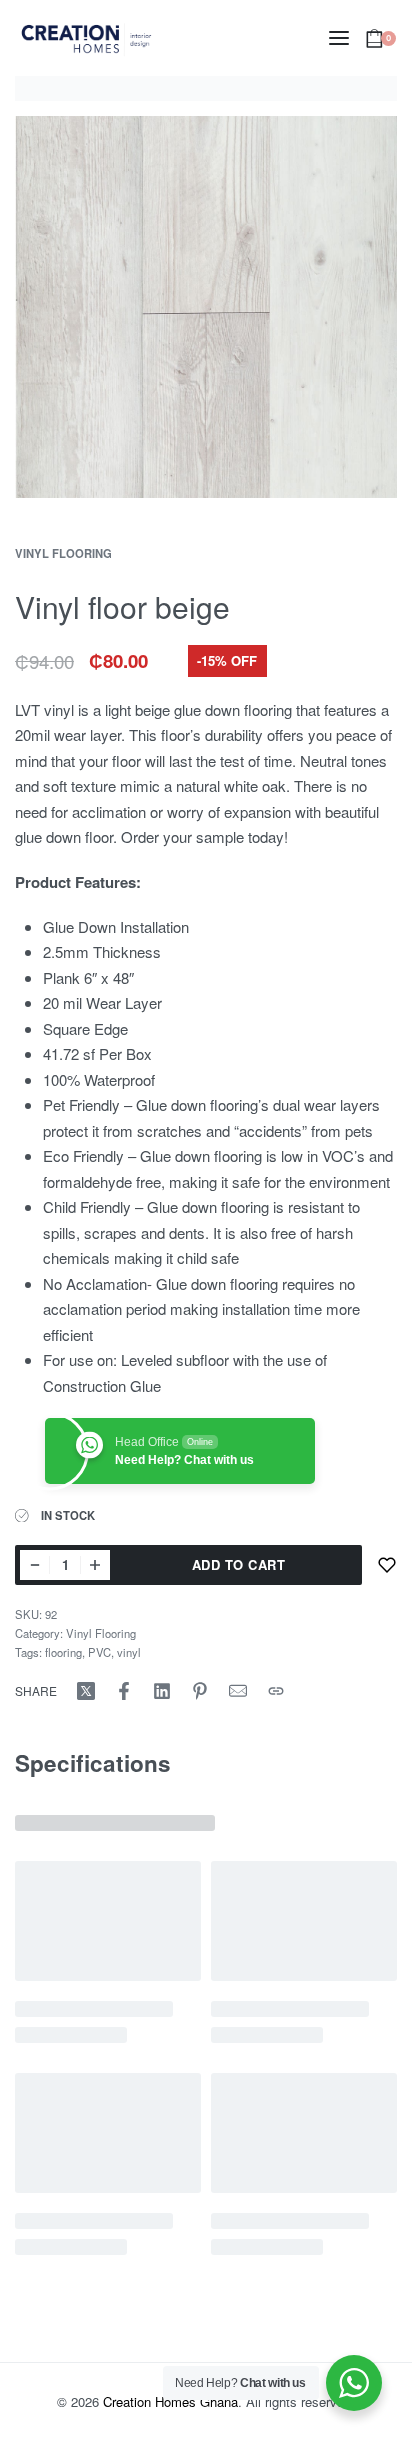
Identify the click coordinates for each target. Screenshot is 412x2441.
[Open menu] (339, 38)
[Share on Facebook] (124, 1691)
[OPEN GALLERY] (206, 307)
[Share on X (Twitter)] (86, 1691)
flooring (63, 1652)
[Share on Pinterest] (200, 1691)
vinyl (129, 1652)
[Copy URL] (276, 1691)
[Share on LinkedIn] (162, 1691)
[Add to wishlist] (387, 1565)
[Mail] (238, 1691)
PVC (99, 1652)
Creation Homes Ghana (170, 2401)
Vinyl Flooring (63, 553)
